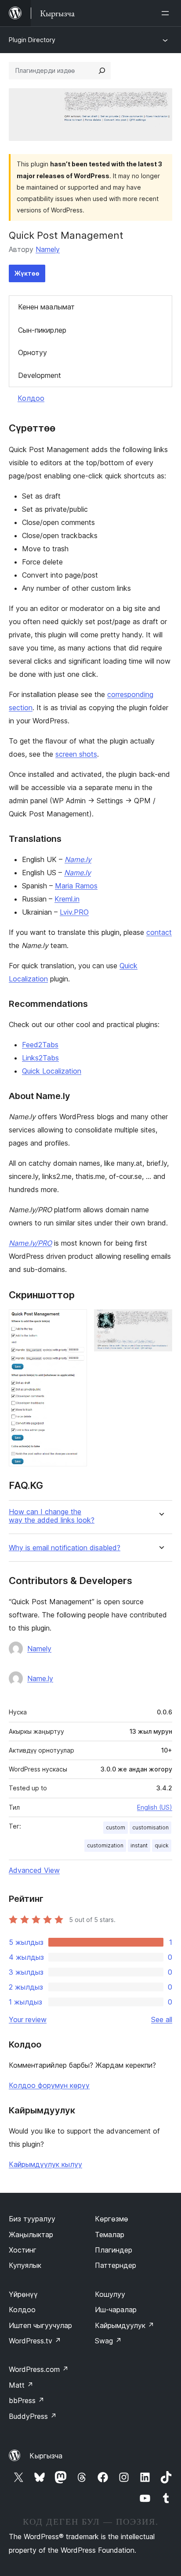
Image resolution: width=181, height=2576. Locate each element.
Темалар (110, 2235)
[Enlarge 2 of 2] (160, 1321)
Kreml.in (67, 899)
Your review (28, 2019)
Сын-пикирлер (42, 330)
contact (159, 932)
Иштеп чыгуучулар (40, 2325)
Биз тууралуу (32, 2219)
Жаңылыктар (31, 2235)
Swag (108, 2341)
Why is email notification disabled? (65, 1548)
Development (40, 375)
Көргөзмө (112, 2219)
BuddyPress (33, 2416)
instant (139, 1845)
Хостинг (23, 2250)
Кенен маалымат (46, 307)
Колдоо (31, 398)
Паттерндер (116, 2265)
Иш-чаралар (116, 2310)
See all (162, 2019)
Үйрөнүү (23, 2294)
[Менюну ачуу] (167, 13)
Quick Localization (52, 1071)
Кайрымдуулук (125, 2325)
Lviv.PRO (74, 912)
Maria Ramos (76, 886)
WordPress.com (39, 2369)
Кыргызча (46, 2456)
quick (162, 1845)
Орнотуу (33, 352)
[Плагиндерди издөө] (102, 71)
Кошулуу (110, 2294)
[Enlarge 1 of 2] (75, 1321)
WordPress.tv (35, 2341)
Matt (21, 2385)
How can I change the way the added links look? (52, 1516)
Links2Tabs (40, 1058)
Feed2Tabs (40, 1045)
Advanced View (34, 1870)
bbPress (27, 2400)
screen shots (76, 754)
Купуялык (25, 2265)
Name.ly (40, 1678)
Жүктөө (27, 273)
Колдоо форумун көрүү (49, 2085)
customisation (150, 1827)
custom (116, 1827)
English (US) (155, 1807)
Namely (48, 249)
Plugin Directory (32, 40)
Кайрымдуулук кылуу (45, 2164)
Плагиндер (114, 2250)
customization (105, 1845)
